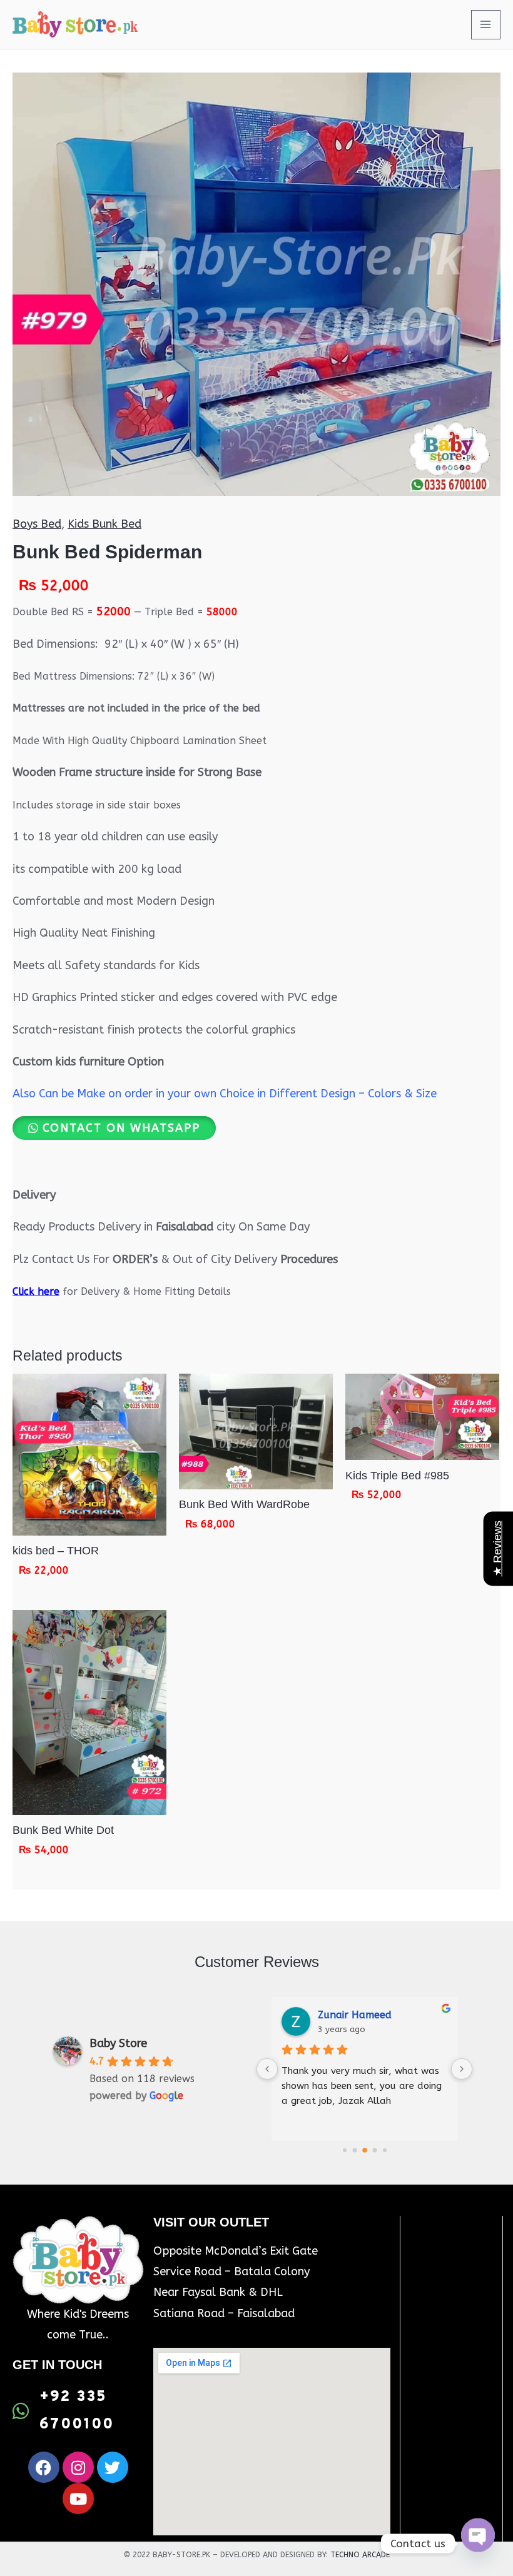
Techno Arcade (360, 2555)
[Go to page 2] (365, 2150)
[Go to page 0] (345, 2150)
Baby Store (118, 2043)
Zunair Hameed (355, 2015)
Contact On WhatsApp (121, 1128)
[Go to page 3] (374, 2150)
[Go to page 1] (354, 2150)
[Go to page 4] (385, 2150)
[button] (114, 1128)
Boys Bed (37, 524)
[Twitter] (113, 2467)
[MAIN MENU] (486, 25)
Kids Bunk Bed (104, 524)
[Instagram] (78, 2467)
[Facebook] (44, 2467)
